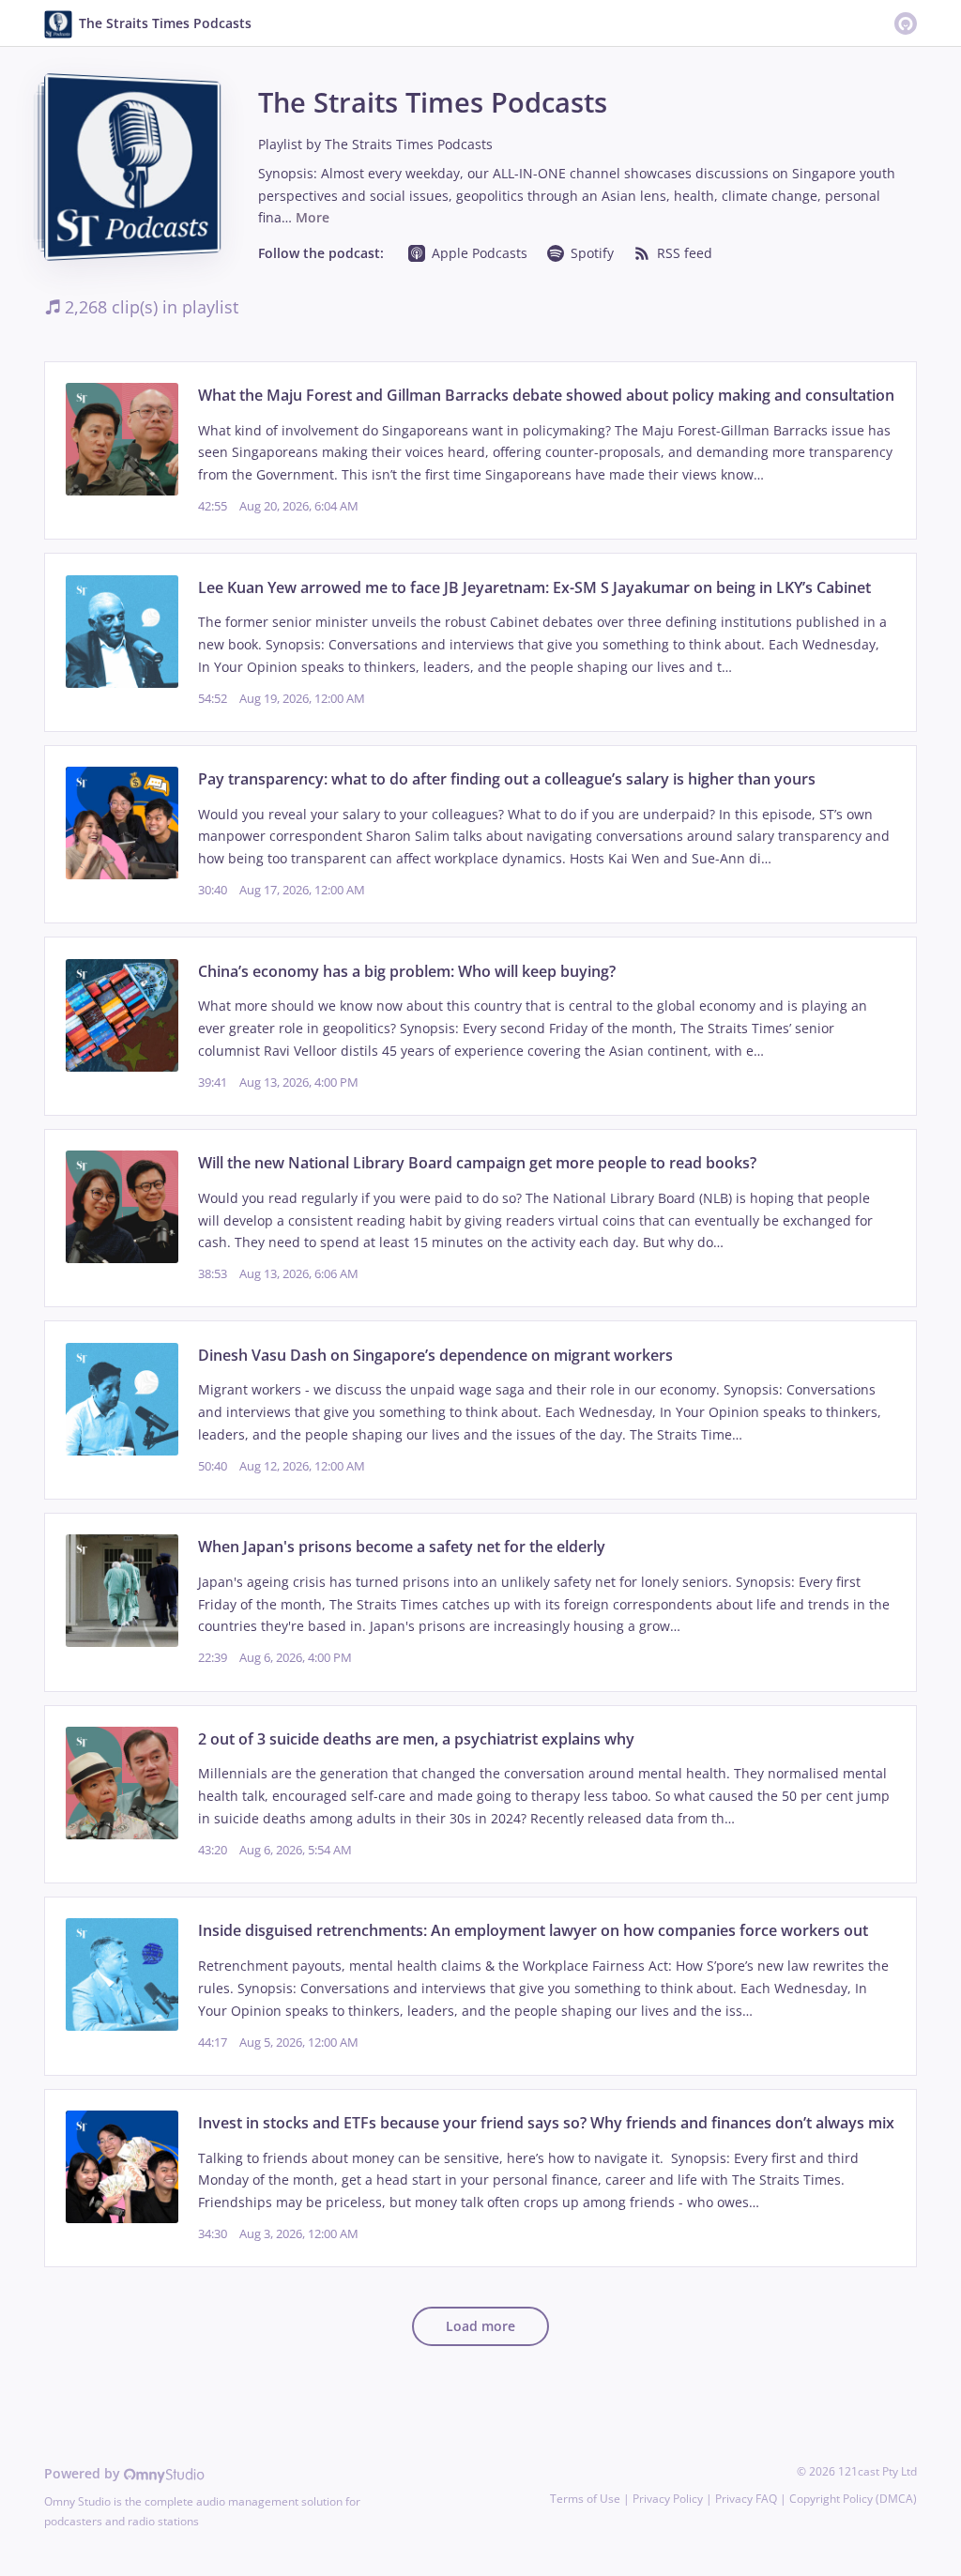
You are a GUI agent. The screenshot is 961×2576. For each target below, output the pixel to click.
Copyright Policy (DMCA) (853, 2499)
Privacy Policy (668, 2499)
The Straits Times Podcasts (409, 144)
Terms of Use (585, 2499)
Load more (480, 2326)
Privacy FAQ (746, 2499)
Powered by (84, 2473)
